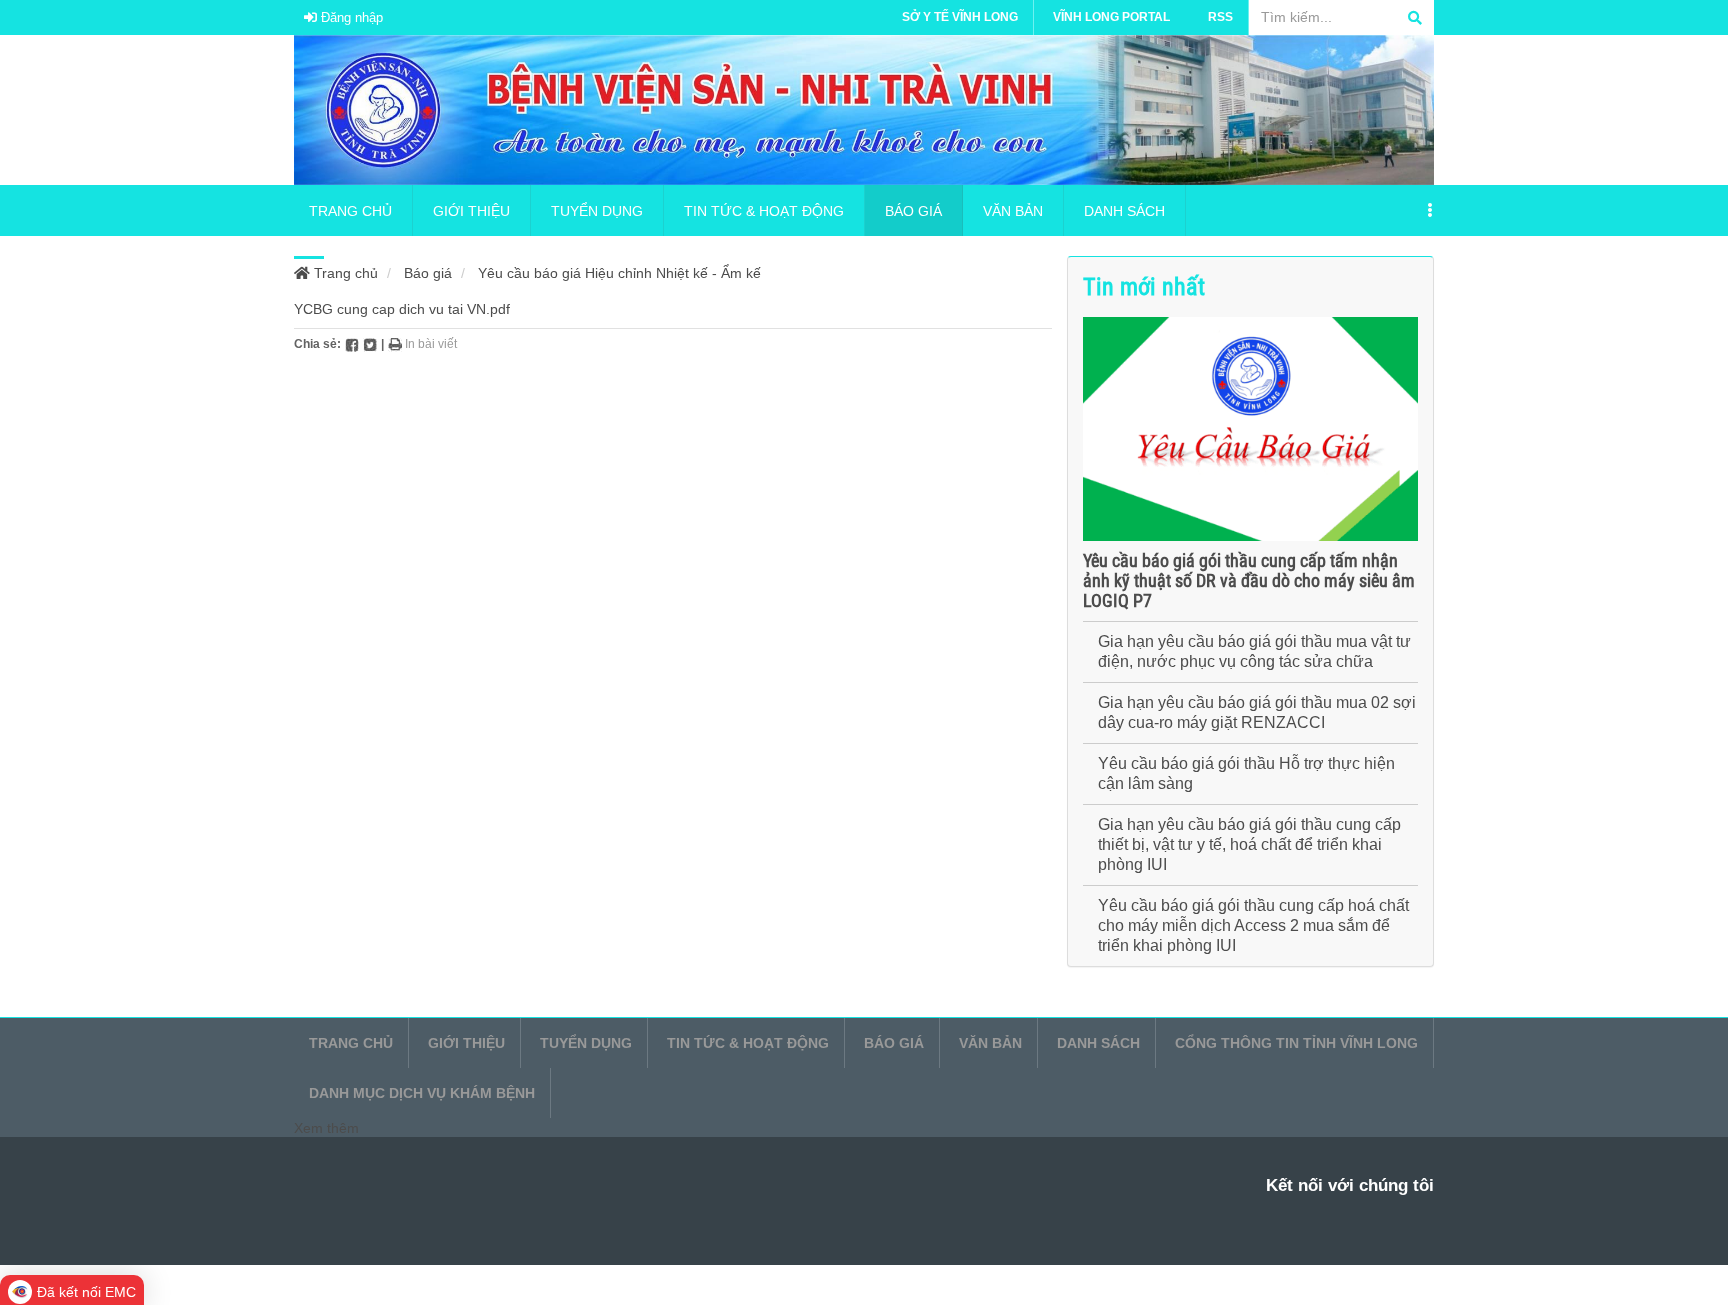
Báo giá (428, 273)
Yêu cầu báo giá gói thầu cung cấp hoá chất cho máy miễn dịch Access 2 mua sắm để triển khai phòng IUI (1253, 925)
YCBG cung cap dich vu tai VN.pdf (402, 309)
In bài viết (429, 344)
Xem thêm (326, 1128)
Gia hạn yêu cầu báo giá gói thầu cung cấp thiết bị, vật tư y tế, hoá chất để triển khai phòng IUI (1249, 844)
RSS (1220, 17)
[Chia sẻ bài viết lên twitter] (370, 344)
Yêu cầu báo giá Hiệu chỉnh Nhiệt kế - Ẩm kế (619, 273)
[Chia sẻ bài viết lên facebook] (352, 344)
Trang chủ (344, 273)
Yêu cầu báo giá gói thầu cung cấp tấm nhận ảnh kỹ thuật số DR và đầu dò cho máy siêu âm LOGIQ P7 (1249, 580)
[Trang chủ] (864, 109)
